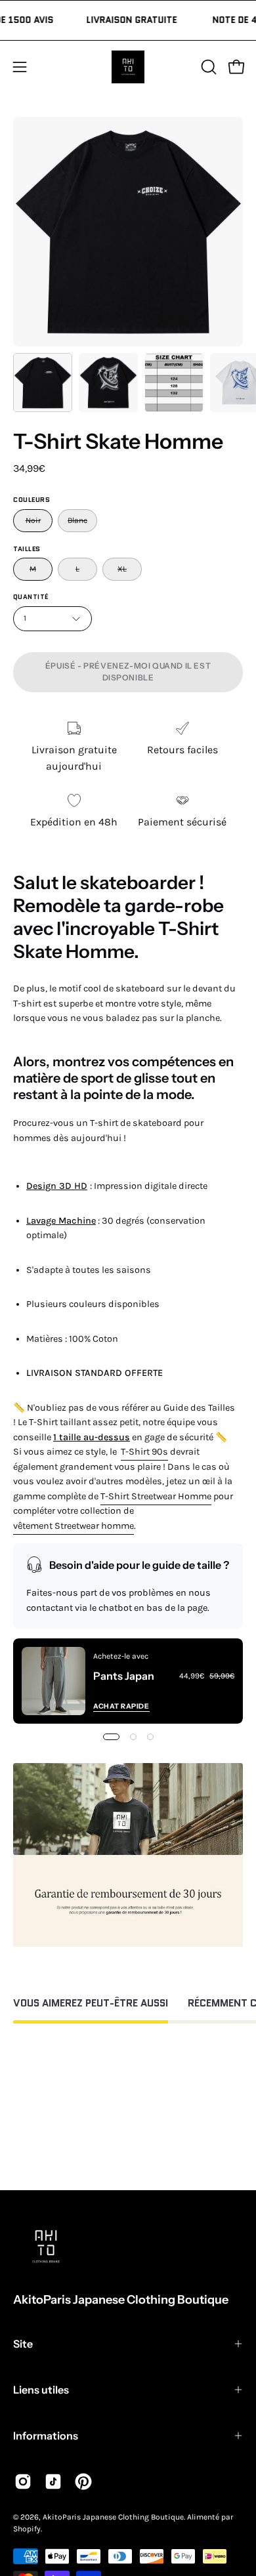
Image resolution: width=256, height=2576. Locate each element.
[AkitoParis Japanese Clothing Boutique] (128, 67)
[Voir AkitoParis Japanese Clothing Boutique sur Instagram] (23, 2482)
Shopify (27, 2529)
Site (23, 2344)
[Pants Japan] (53, 1681)
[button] (207, 67)
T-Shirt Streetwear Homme (156, 1496)
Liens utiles (41, 2390)
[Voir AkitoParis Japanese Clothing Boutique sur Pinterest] (83, 2482)
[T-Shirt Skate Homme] (43, 383)
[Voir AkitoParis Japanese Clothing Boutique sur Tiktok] (53, 2482)
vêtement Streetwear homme (74, 1526)
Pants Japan (124, 1676)
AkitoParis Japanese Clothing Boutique (121, 2300)
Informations (46, 2436)
